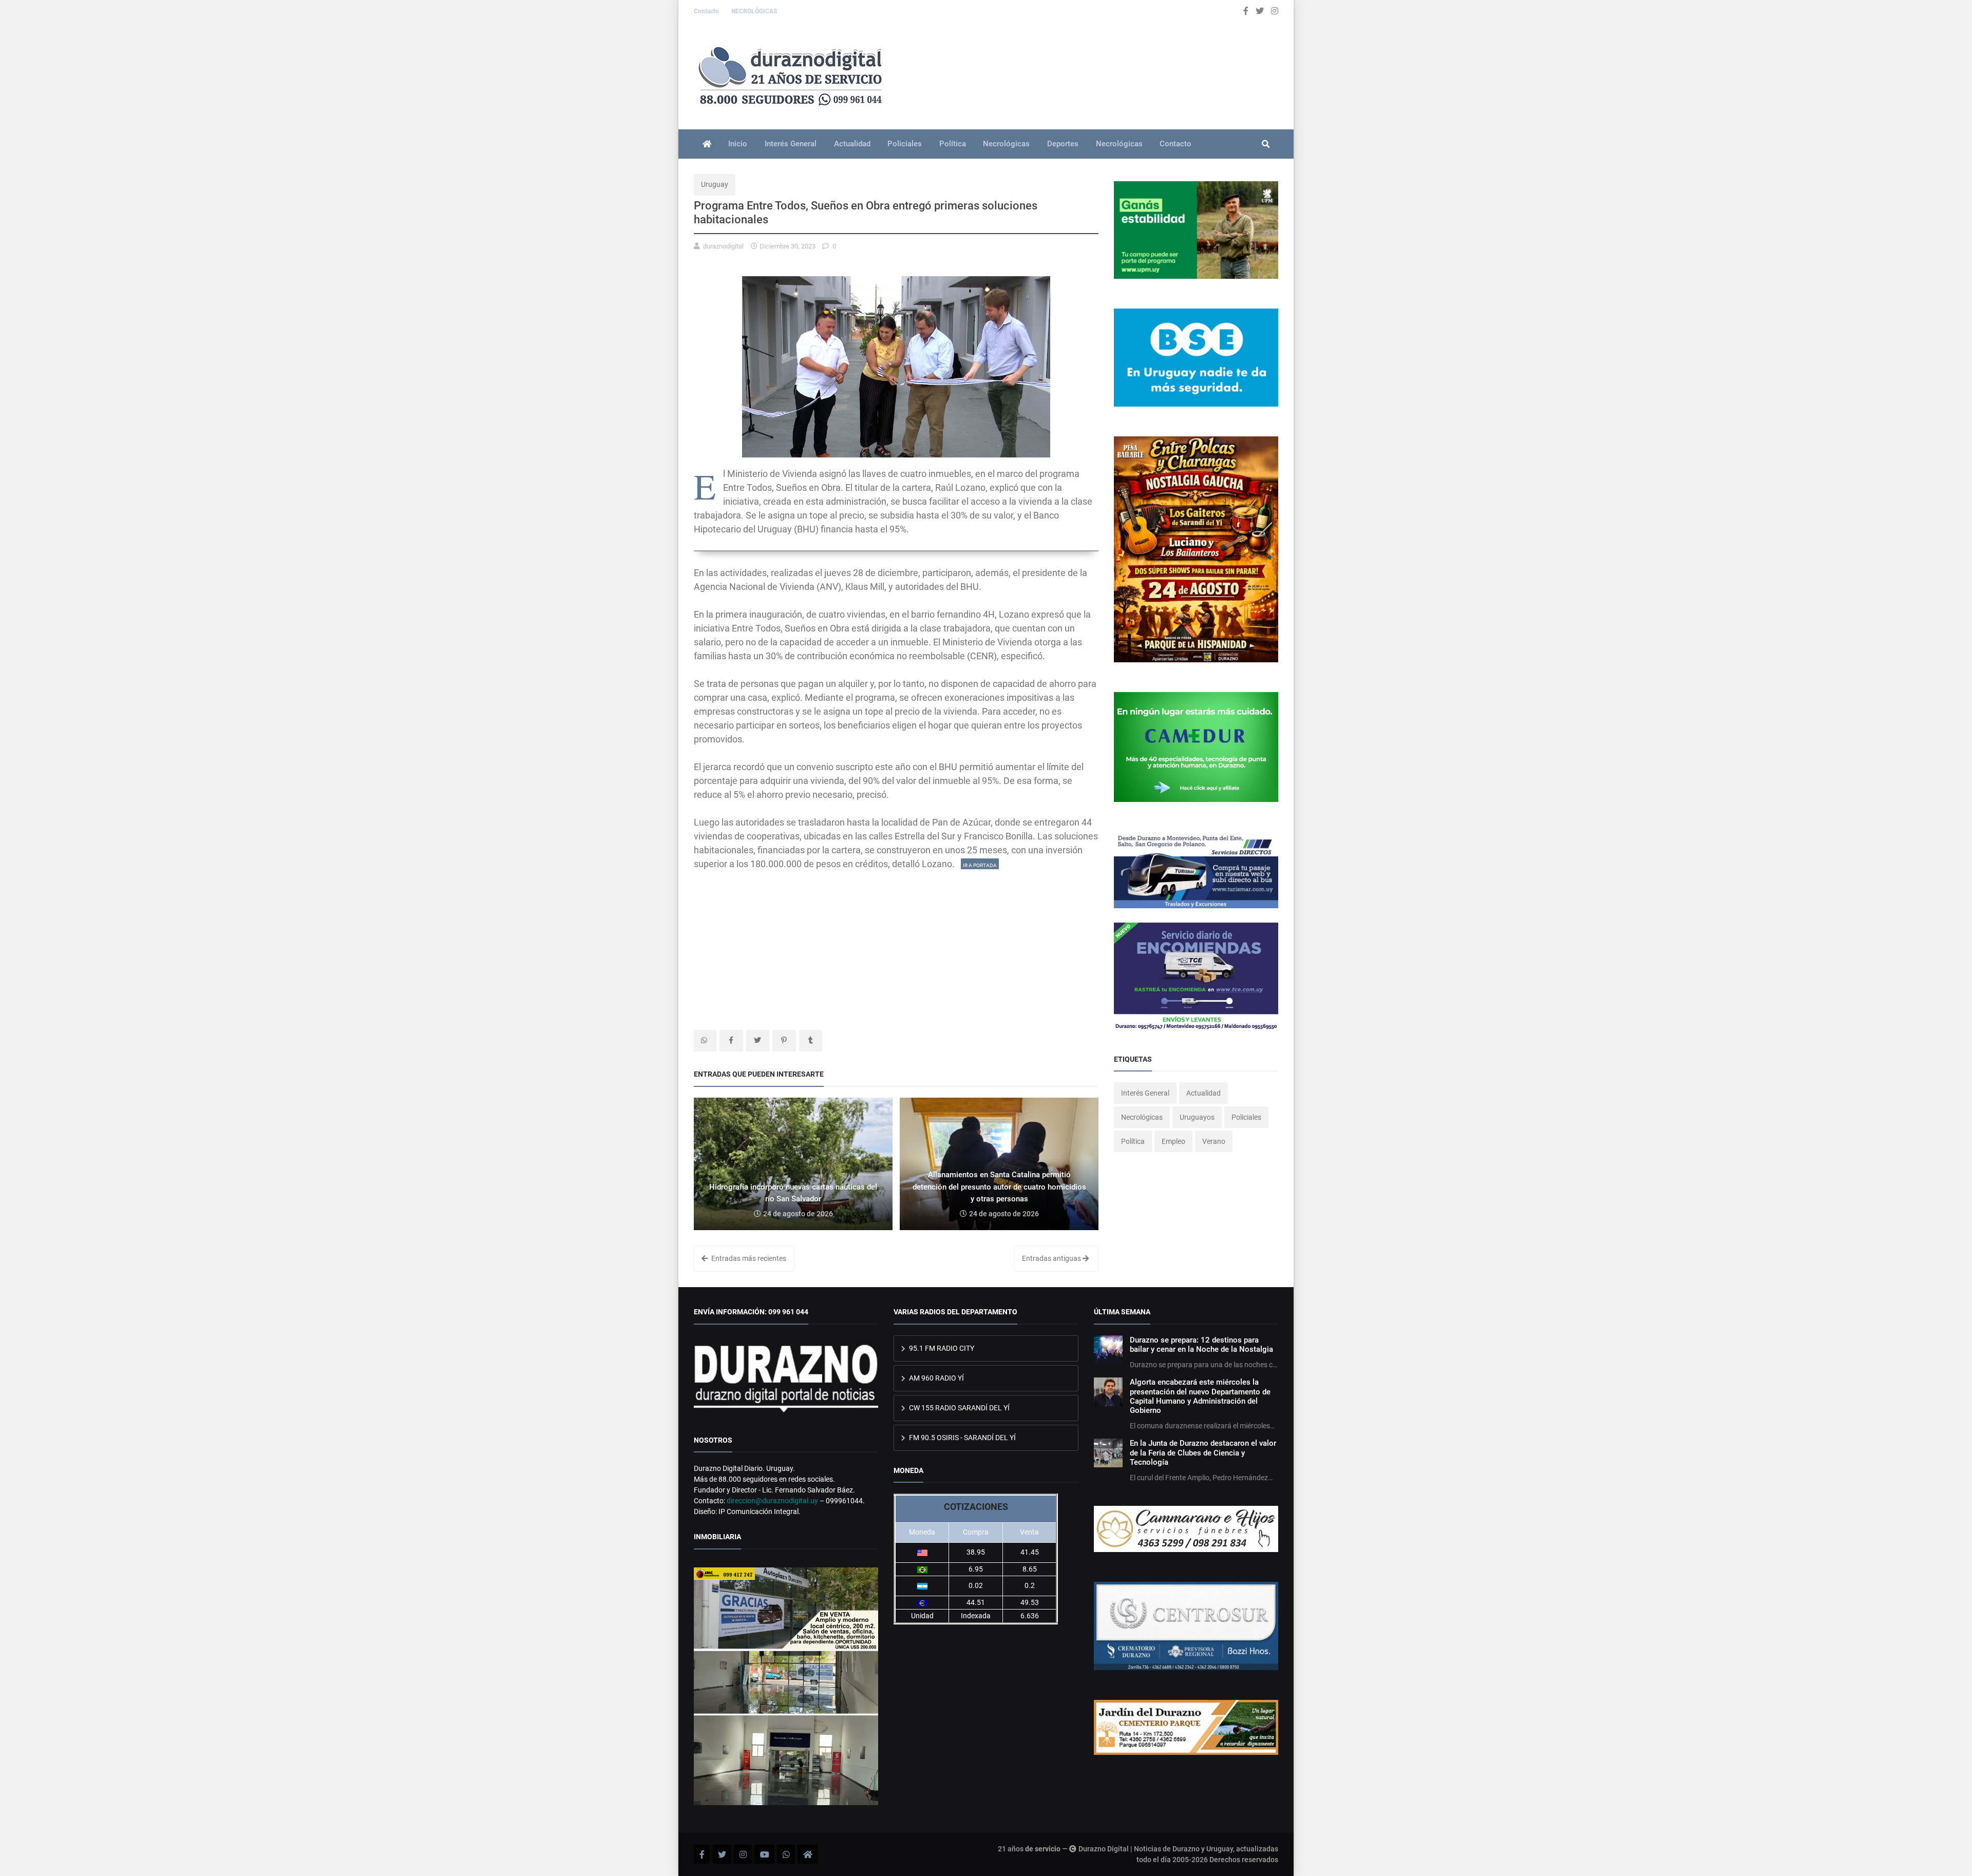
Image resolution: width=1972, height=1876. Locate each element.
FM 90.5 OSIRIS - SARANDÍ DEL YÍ (962, 1438)
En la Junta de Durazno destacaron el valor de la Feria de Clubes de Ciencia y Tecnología (1203, 1453)
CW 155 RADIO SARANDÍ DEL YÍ (959, 1408)
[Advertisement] (896, 943)
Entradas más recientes (748, 1258)
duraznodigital (723, 246)
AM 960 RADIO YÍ (936, 1378)
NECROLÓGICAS (754, 11)
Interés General (791, 144)
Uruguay (715, 184)
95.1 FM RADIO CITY (941, 1348)
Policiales (905, 144)
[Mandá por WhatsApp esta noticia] (705, 1041)
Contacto (707, 11)
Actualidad (852, 144)
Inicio (738, 144)
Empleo (1173, 1141)
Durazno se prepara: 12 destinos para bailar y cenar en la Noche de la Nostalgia (1201, 1345)
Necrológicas (1006, 144)
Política (953, 144)
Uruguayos (1197, 1117)
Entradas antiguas (1052, 1258)
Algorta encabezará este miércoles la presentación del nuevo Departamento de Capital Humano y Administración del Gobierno (1200, 1396)
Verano (1214, 1141)
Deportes (1063, 144)
